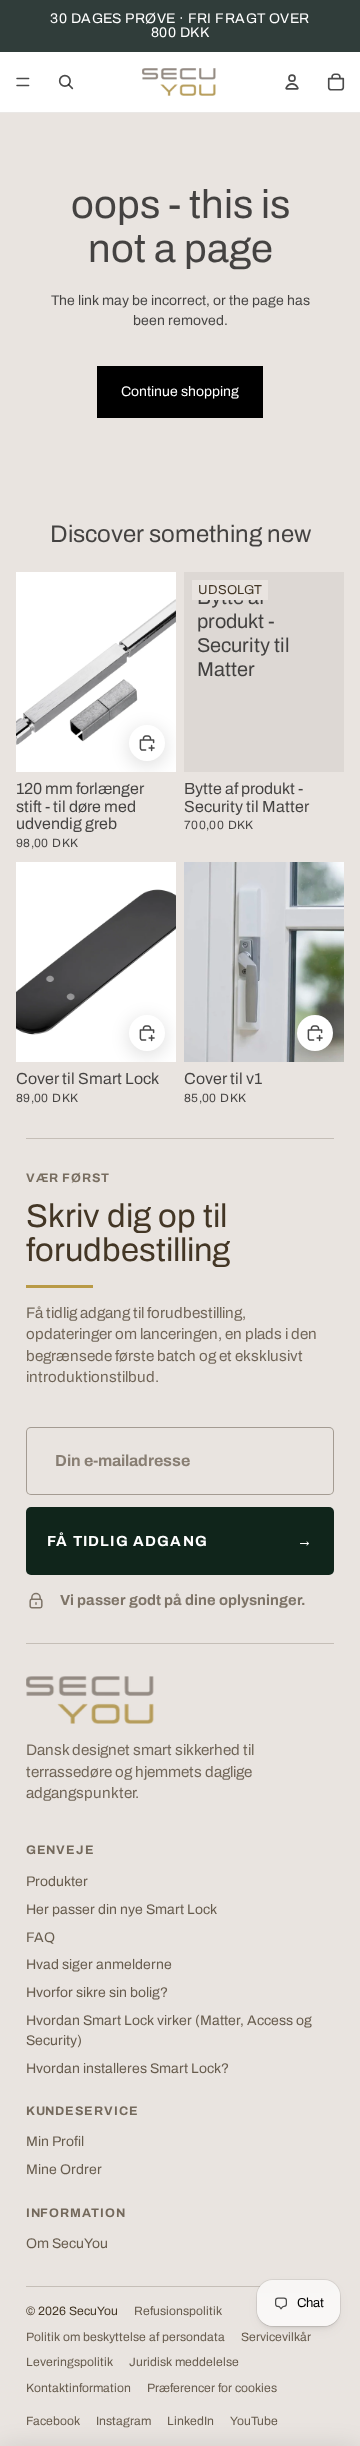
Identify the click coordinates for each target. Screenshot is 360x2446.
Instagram (123, 2421)
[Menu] (23, 82)
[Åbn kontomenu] (292, 82)
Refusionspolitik (178, 2311)
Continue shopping (180, 391)
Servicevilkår (276, 2337)
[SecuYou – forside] (90, 1700)
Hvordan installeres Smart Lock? (127, 2068)
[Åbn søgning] (66, 82)
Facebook (53, 2421)
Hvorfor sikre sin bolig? (97, 1992)
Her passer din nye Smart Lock (121, 1909)
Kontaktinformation (78, 2388)
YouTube (254, 2421)
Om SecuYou (67, 2243)
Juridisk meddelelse (184, 2362)
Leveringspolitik (69, 2362)
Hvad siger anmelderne (99, 1964)
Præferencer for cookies (212, 2388)
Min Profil (55, 2141)
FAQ (40, 1937)
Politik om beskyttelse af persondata (125, 2337)
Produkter (57, 1881)
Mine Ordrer (64, 2169)
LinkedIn (190, 2421)
